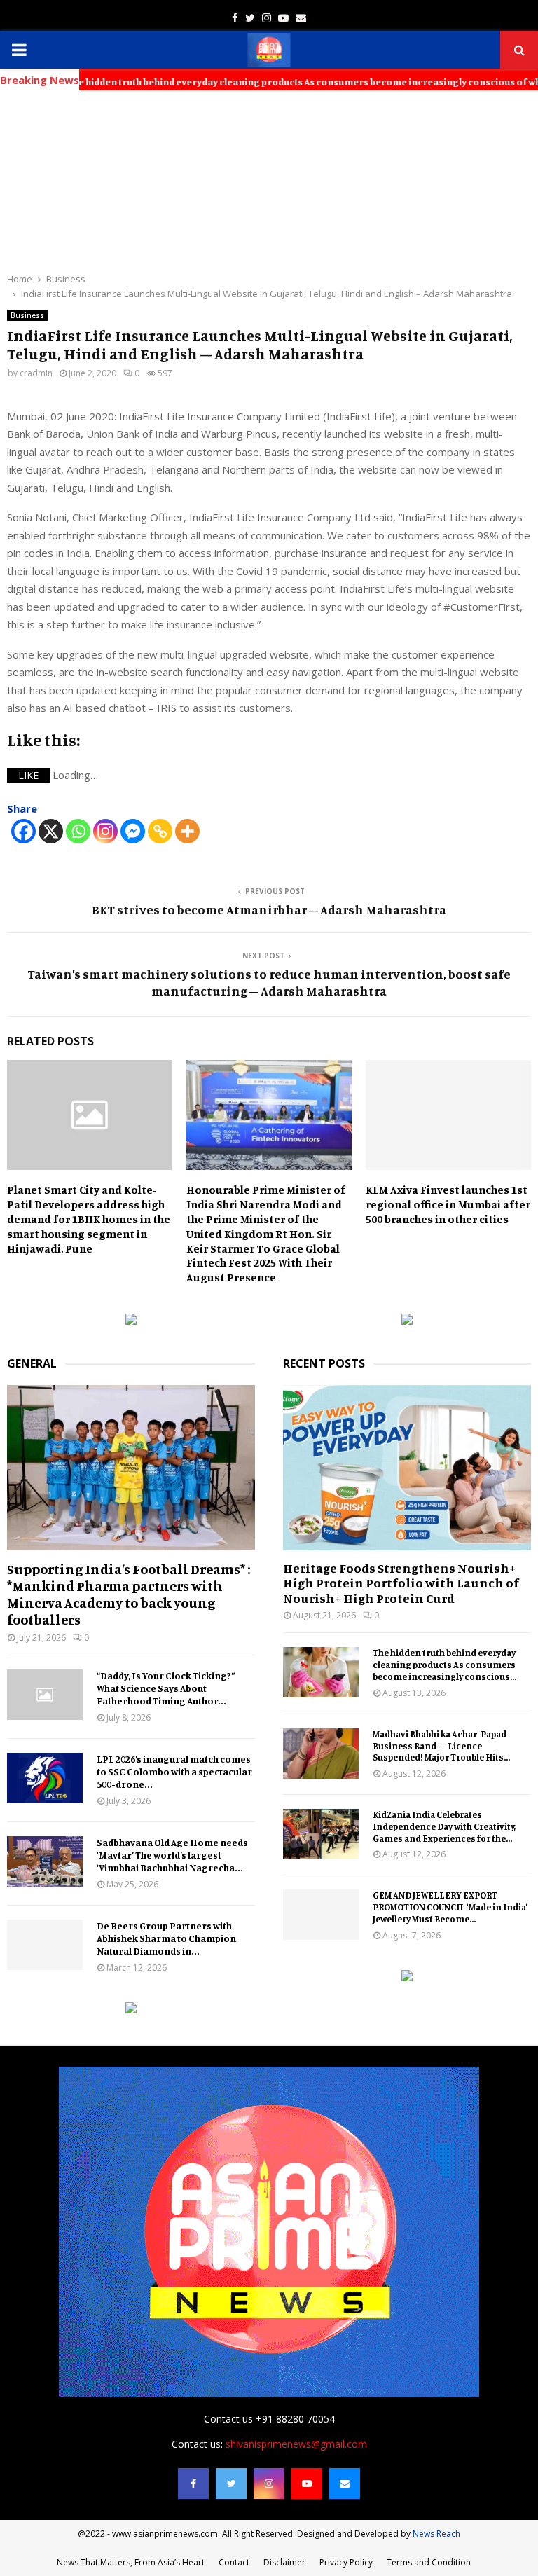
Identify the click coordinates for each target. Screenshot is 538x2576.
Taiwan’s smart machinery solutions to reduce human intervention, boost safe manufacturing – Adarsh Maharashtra (269, 982)
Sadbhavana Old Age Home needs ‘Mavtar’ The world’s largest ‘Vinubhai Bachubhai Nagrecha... (172, 1855)
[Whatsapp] (78, 831)
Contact (234, 2562)
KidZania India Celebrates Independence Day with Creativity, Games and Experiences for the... (444, 1826)
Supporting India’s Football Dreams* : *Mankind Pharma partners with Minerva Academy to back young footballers (129, 1594)
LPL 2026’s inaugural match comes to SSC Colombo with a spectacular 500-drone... (174, 1771)
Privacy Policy (346, 2562)
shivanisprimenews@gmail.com (296, 2444)
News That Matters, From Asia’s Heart (131, 2562)
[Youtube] (307, 2484)
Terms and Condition (429, 2562)
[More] (187, 831)
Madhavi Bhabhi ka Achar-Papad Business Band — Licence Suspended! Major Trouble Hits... (441, 1746)
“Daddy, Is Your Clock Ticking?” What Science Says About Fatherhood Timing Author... (166, 1688)
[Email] (345, 2484)
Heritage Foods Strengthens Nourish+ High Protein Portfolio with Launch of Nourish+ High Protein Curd (401, 1583)
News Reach (436, 2534)
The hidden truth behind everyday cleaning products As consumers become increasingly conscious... (444, 1665)
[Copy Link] (160, 831)
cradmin (36, 373)
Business (27, 315)
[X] (51, 831)
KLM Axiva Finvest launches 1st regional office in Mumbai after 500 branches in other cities (448, 1204)
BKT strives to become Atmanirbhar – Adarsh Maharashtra (269, 909)
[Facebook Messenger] (133, 831)
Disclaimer (284, 2562)
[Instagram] (105, 831)
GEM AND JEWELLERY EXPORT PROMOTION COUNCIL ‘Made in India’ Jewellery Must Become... (450, 1907)
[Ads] (131, 1321)
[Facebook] (23, 831)
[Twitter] (231, 2484)
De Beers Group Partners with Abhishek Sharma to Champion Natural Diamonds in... (166, 1938)
